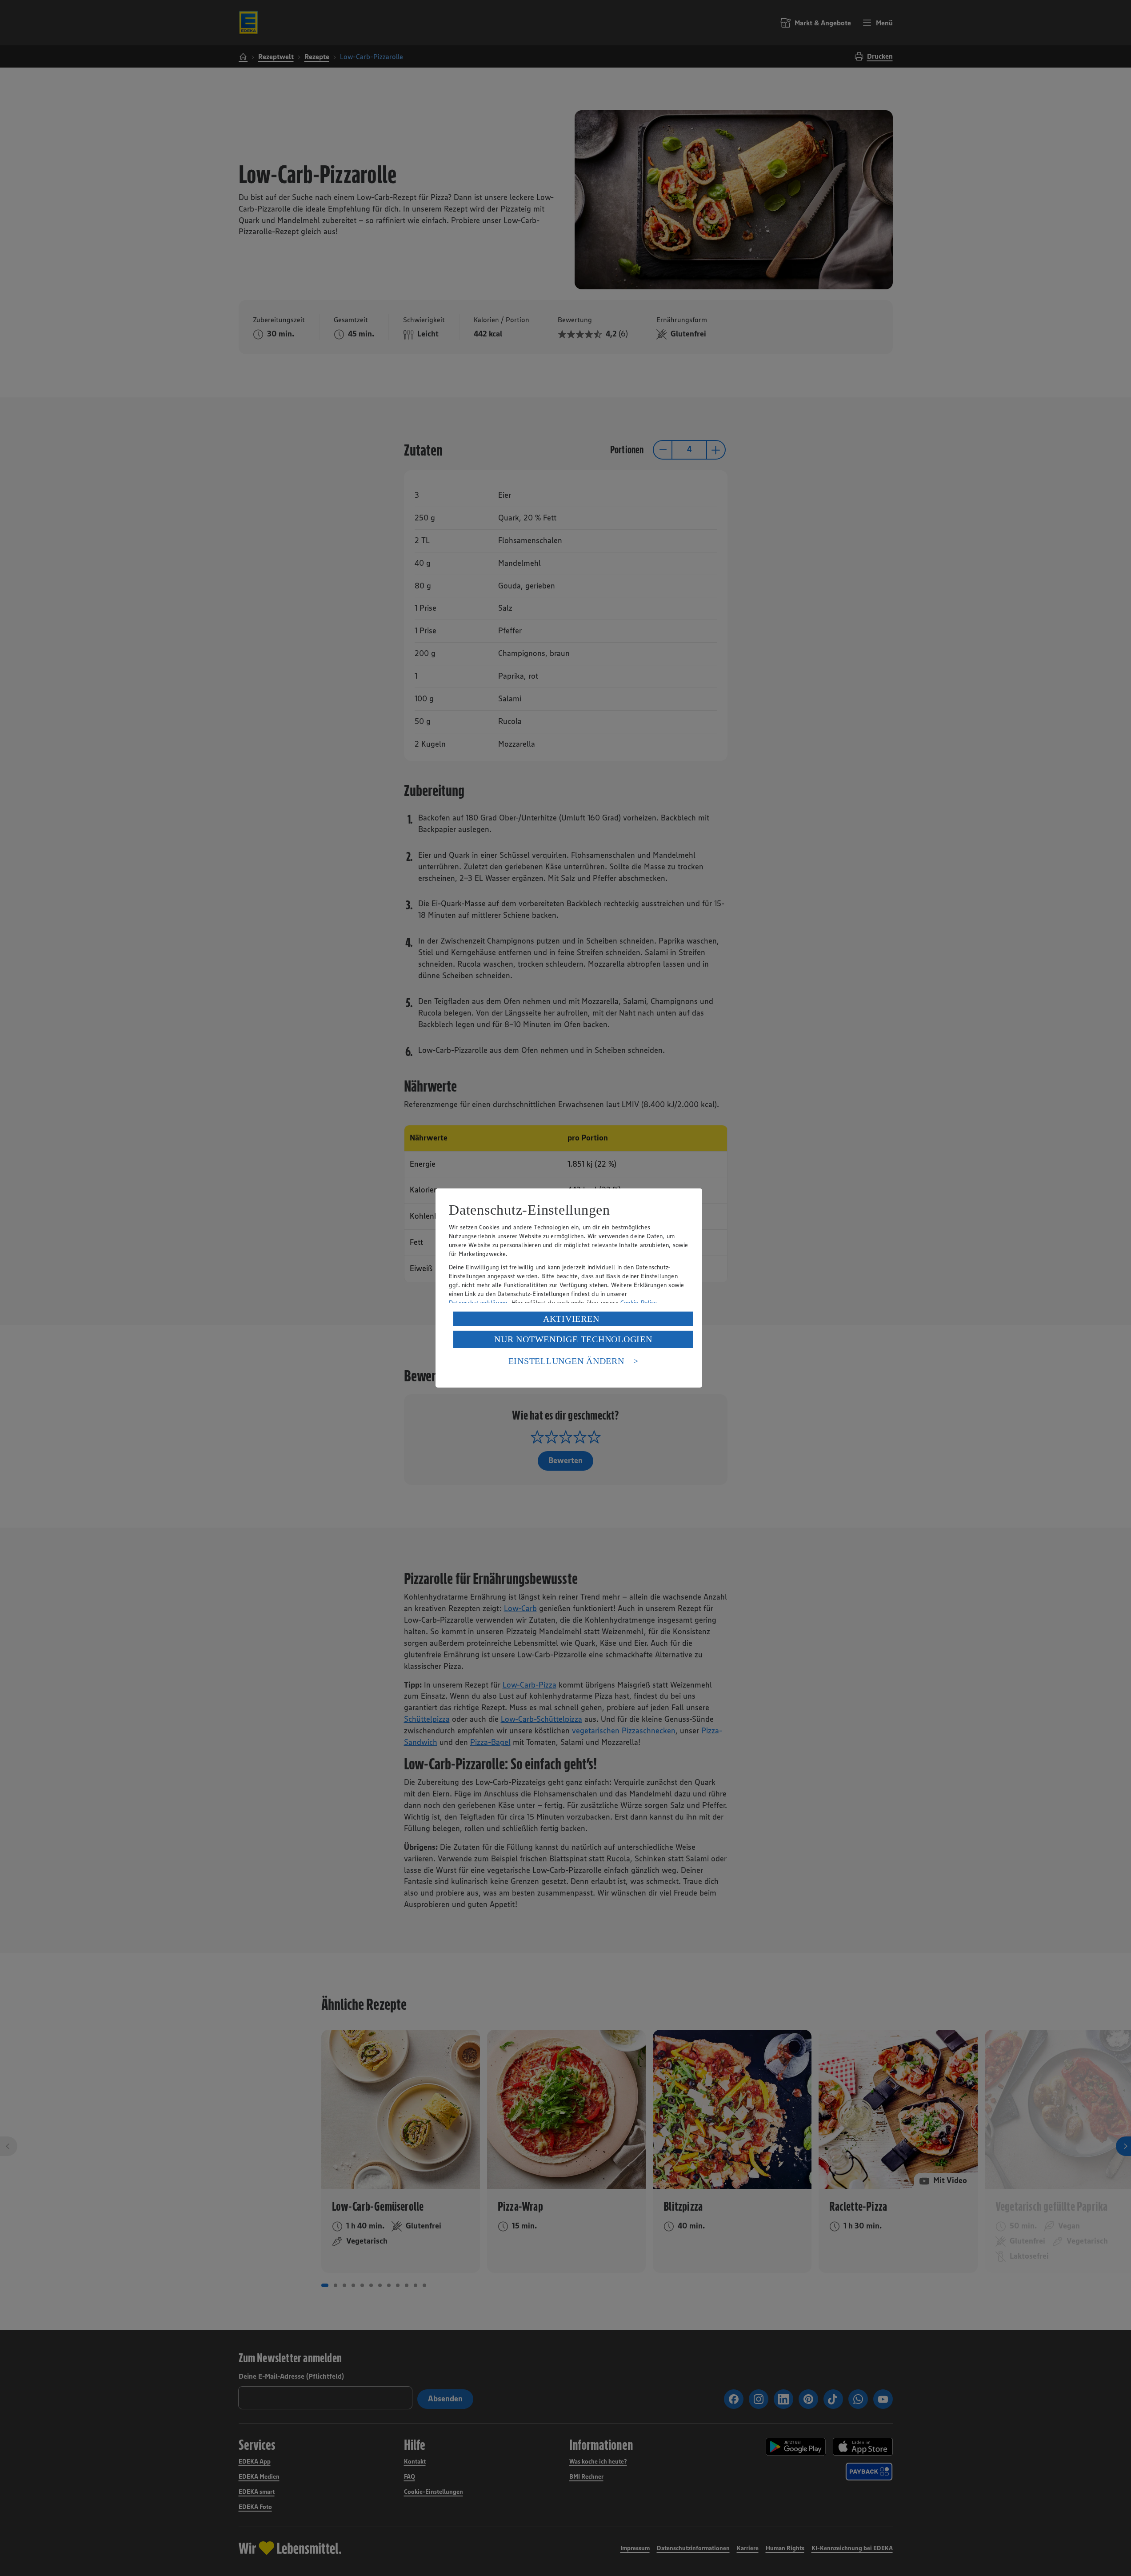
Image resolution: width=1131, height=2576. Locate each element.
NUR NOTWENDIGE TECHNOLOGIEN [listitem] (573, 1339)
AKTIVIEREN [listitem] (571, 1319)
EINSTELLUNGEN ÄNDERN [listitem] (566, 1361)
